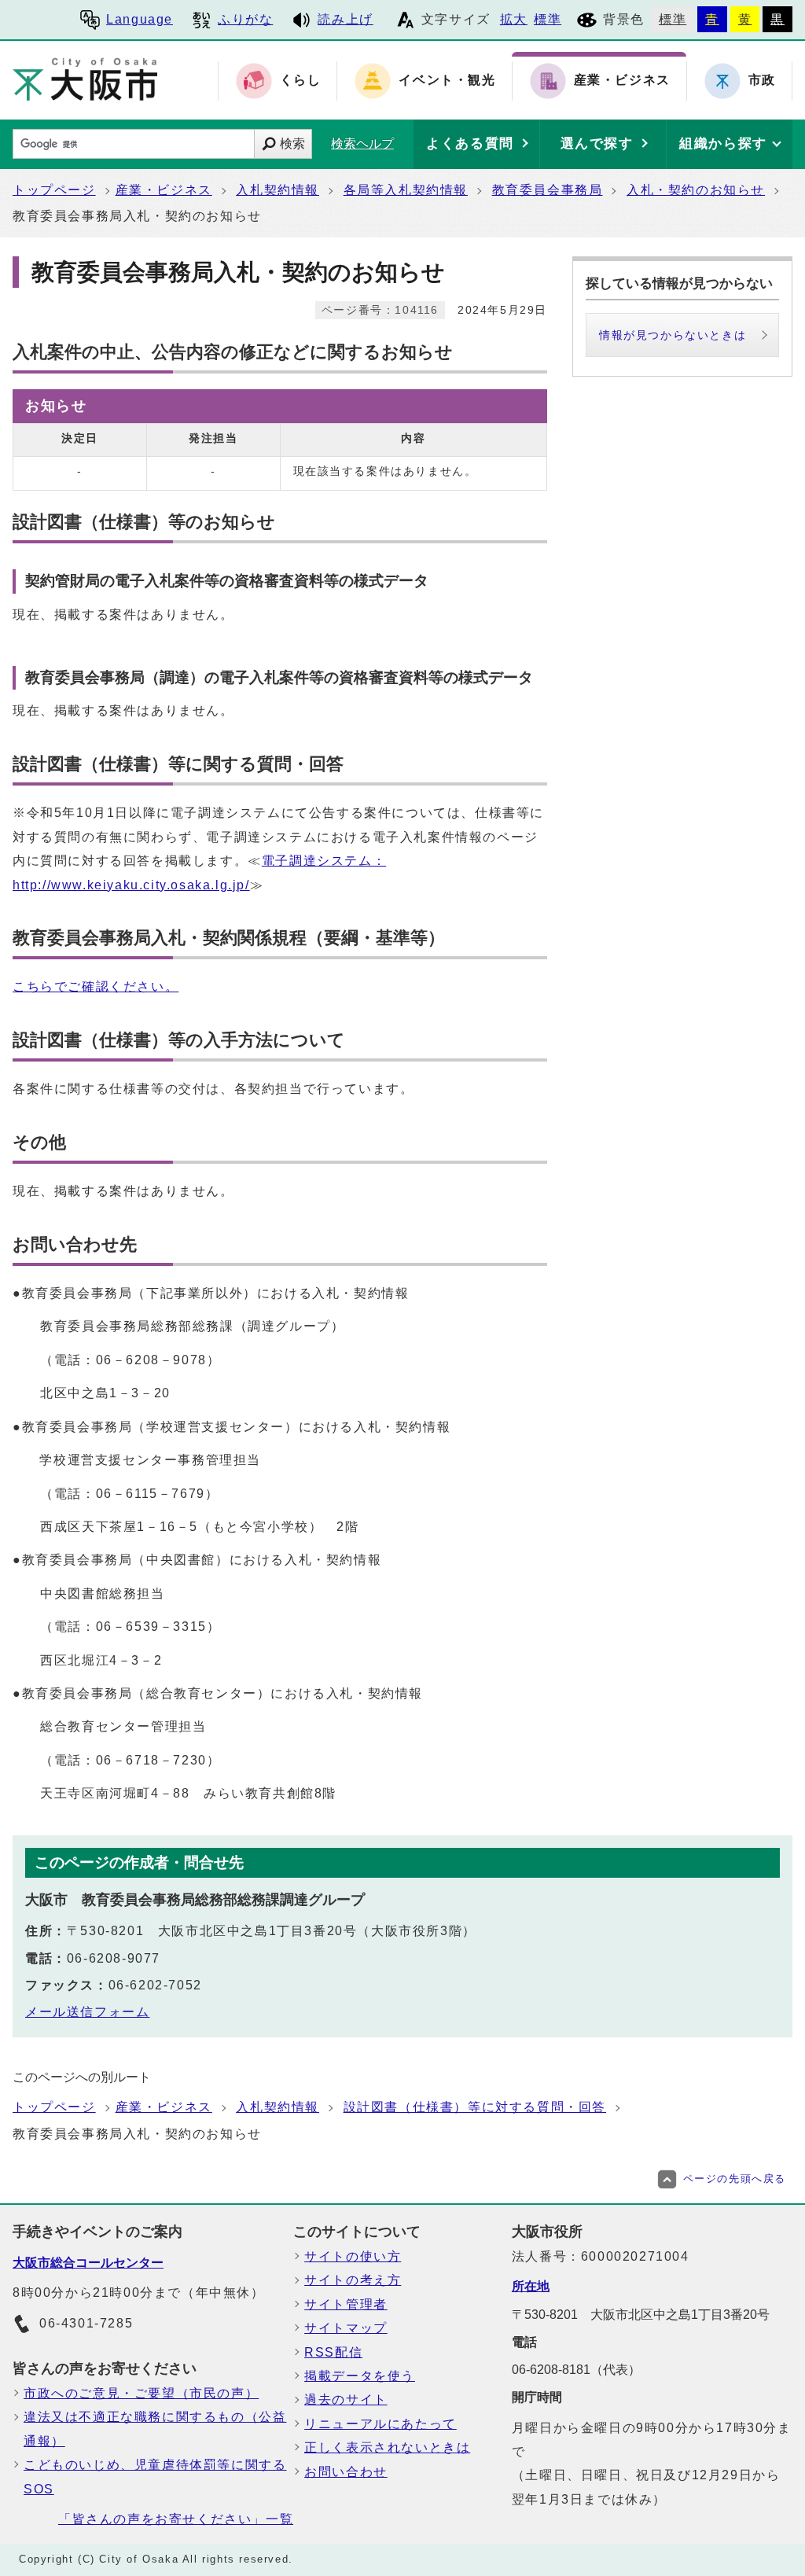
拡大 (514, 19)
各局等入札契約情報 (406, 190)
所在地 (531, 2286)
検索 (292, 144)
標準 (548, 19)
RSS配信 (333, 2352)
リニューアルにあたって (380, 2424)
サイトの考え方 (353, 2280)
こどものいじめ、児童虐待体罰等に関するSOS (155, 2477)
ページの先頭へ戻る (735, 2179)
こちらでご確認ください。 (96, 986)
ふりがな (245, 19)
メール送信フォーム (87, 2012)
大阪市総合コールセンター (88, 2263)
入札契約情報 (278, 190)
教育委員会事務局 (548, 190)
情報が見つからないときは (673, 335)
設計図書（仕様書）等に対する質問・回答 (475, 2107)
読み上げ (345, 19)
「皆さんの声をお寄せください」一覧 (176, 2519)
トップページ (54, 190)
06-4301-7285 (86, 2323)
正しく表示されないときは (387, 2447)
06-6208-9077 (114, 1958)
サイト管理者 (346, 2304)
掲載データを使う (360, 2376)
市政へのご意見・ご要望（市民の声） (141, 2393)
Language (140, 19)
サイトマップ (346, 2328)
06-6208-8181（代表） (576, 2370)
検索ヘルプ (362, 144)
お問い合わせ (346, 2472)
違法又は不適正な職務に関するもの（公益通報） (155, 2429)
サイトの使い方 (353, 2256)
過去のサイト (346, 2399)
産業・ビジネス (164, 190)
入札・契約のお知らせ (696, 190)
